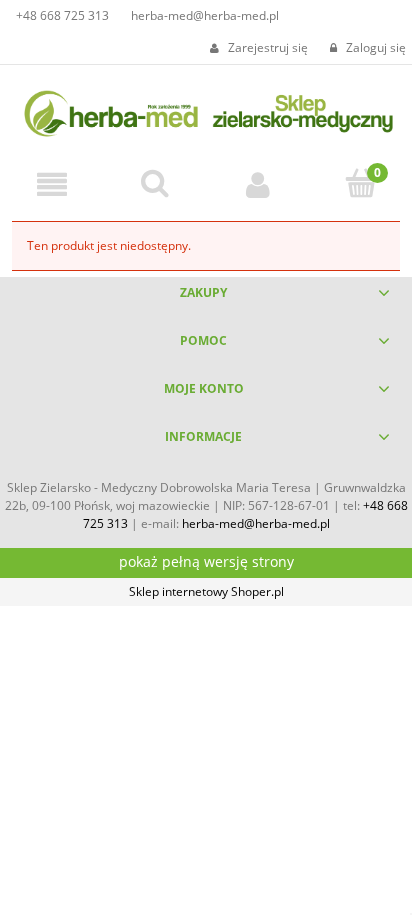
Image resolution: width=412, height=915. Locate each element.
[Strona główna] (206, 110)
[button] (51, 184)
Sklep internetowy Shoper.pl (206, 591)
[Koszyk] (360, 183)
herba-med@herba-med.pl (205, 15)
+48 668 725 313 (62, 15)
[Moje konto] (257, 184)
